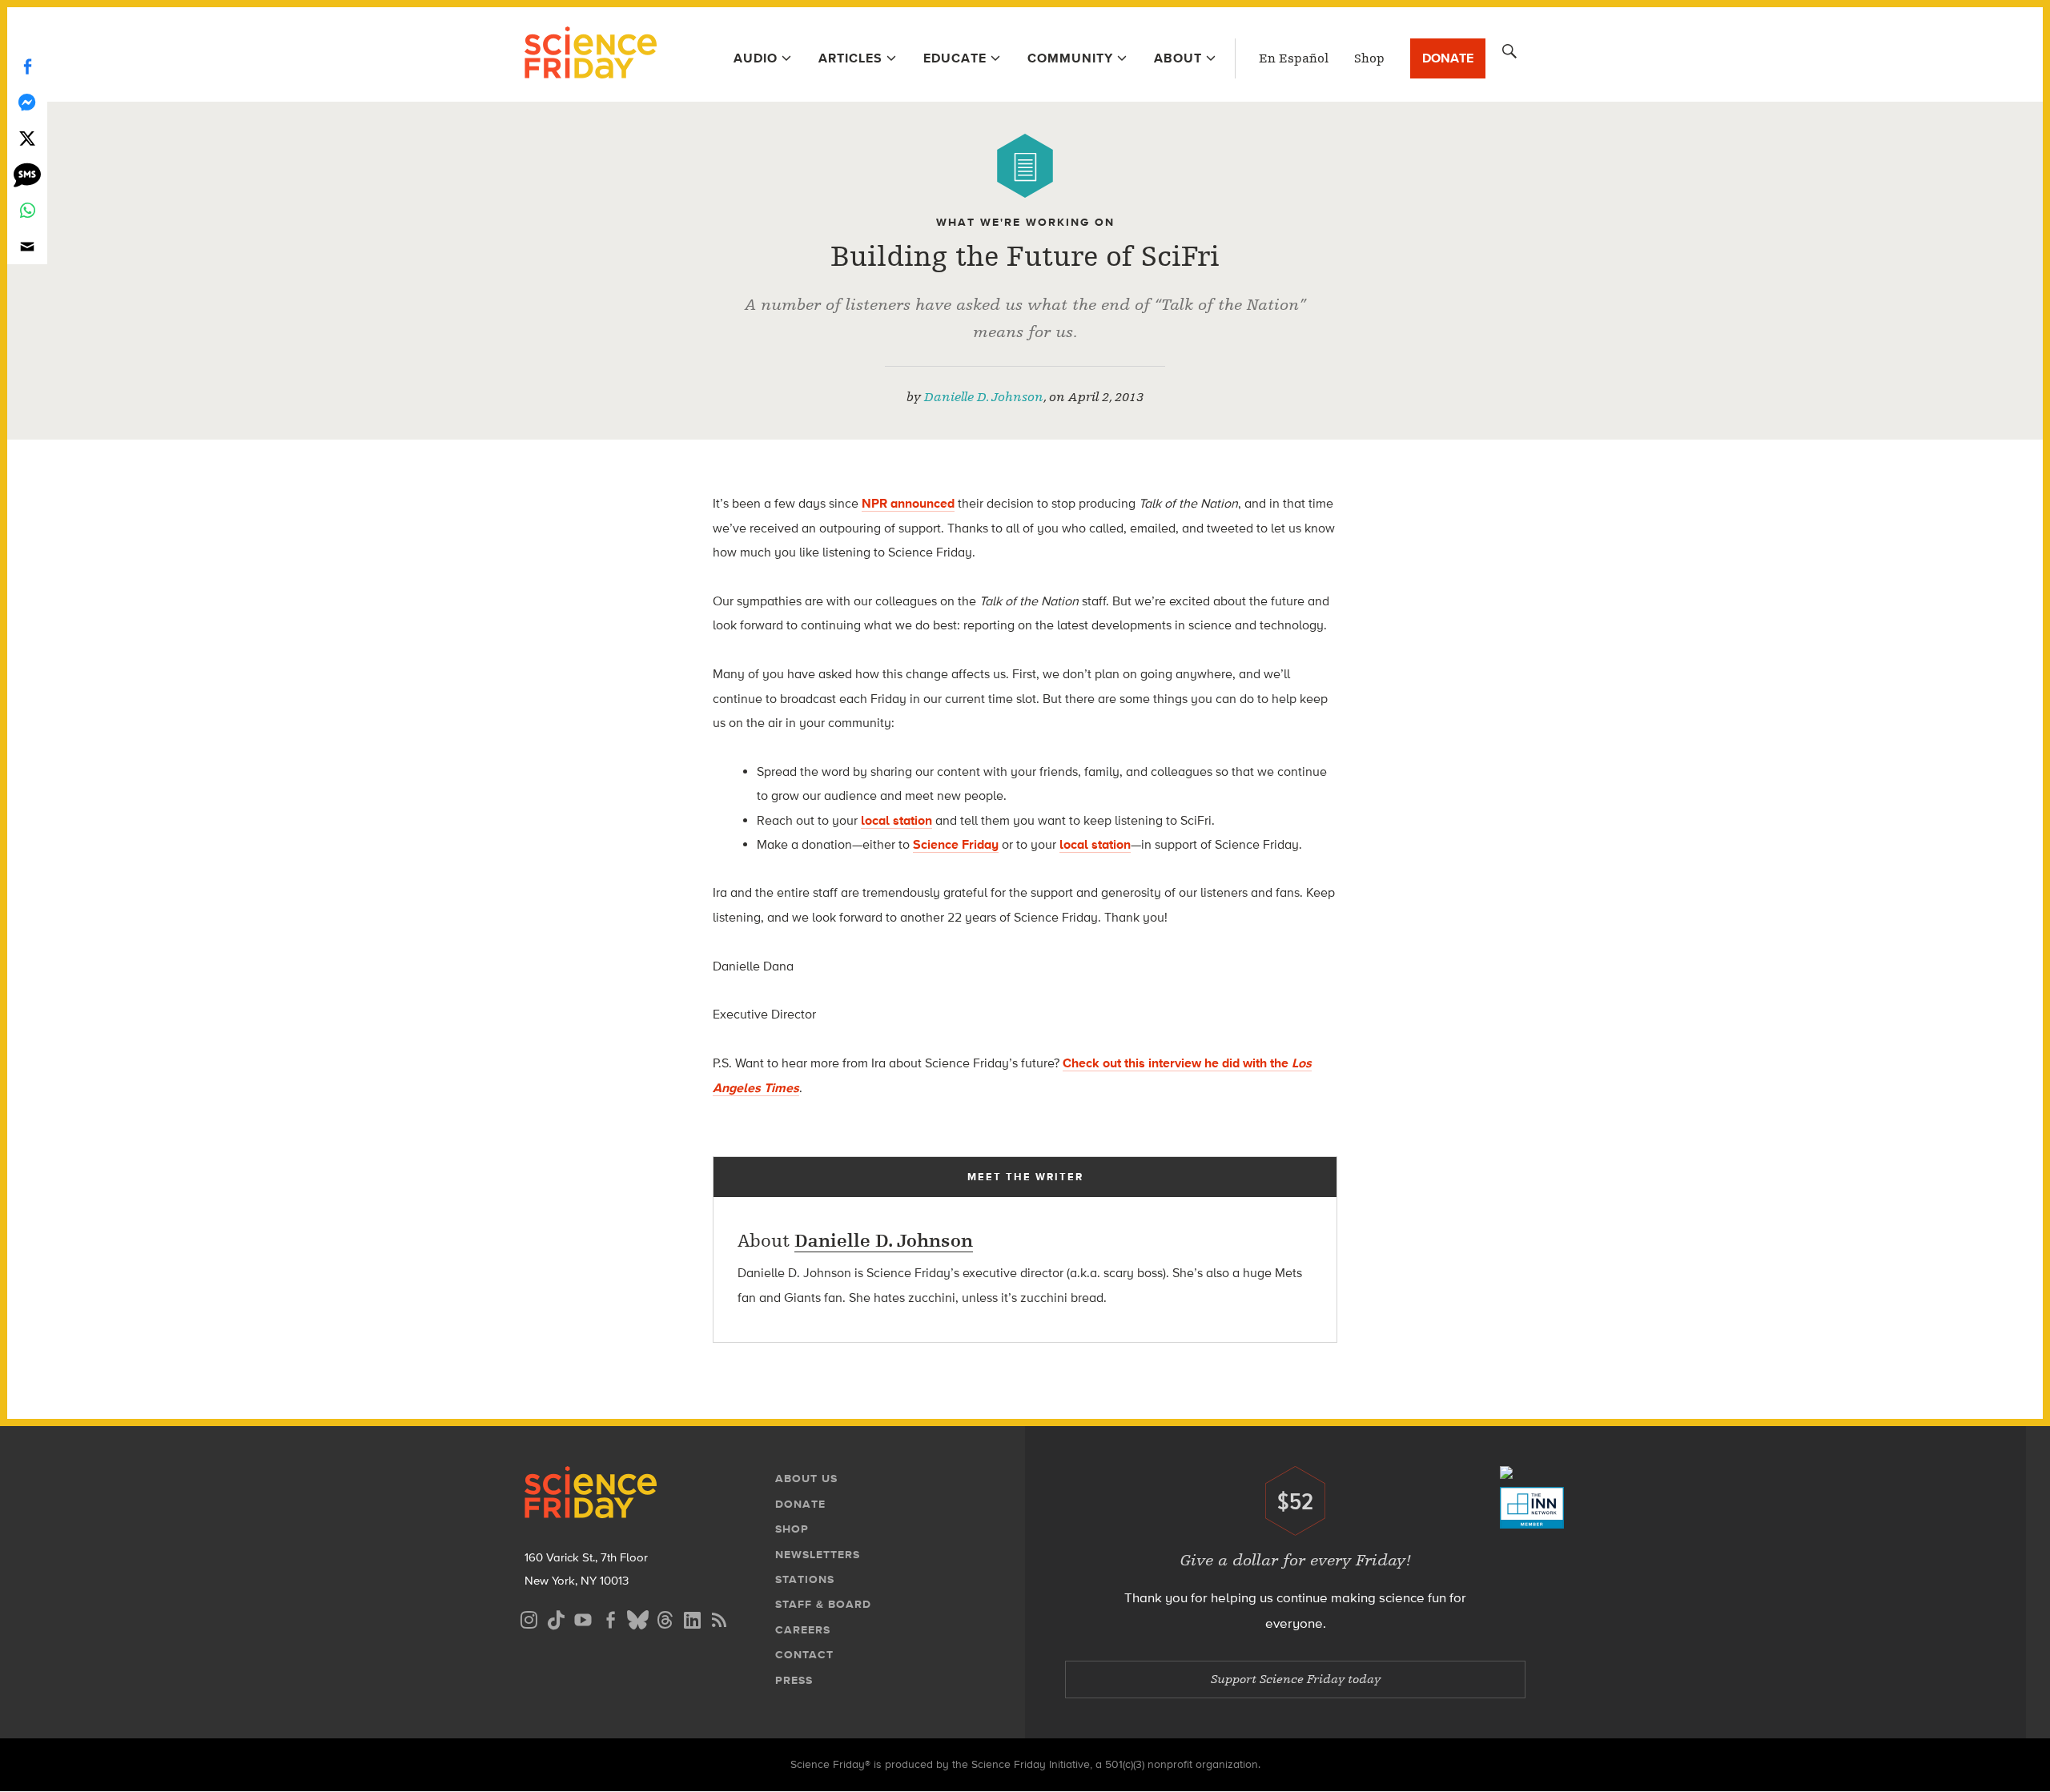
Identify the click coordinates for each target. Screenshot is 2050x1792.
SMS (27, 174)
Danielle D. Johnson (984, 397)
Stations (805, 1579)
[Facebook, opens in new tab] (610, 1618)
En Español (1294, 58)
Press (794, 1680)
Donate (1448, 58)
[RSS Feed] (719, 1618)
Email (27, 246)
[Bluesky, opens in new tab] (637, 1618)
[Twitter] (27, 138)
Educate (955, 58)
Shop (1369, 58)
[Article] (1025, 166)
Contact (804, 1655)
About (1178, 58)
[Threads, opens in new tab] (665, 1618)
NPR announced (908, 503)
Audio (756, 58)
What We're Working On (1025, 222)
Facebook (27, 66)
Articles (850, 58)
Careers (803, 1630)
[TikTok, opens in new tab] (556, 1618)
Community (1070, 58)
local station (896, 820)
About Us (806, 1479)
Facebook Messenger (27, 102)
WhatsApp (27, 210)
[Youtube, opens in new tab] (583, 1618)
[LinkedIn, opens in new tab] (692, 1618)
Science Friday (591, 54)
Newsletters (818, 1555)
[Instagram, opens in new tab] (529, 1618)
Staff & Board (823, 1604)
